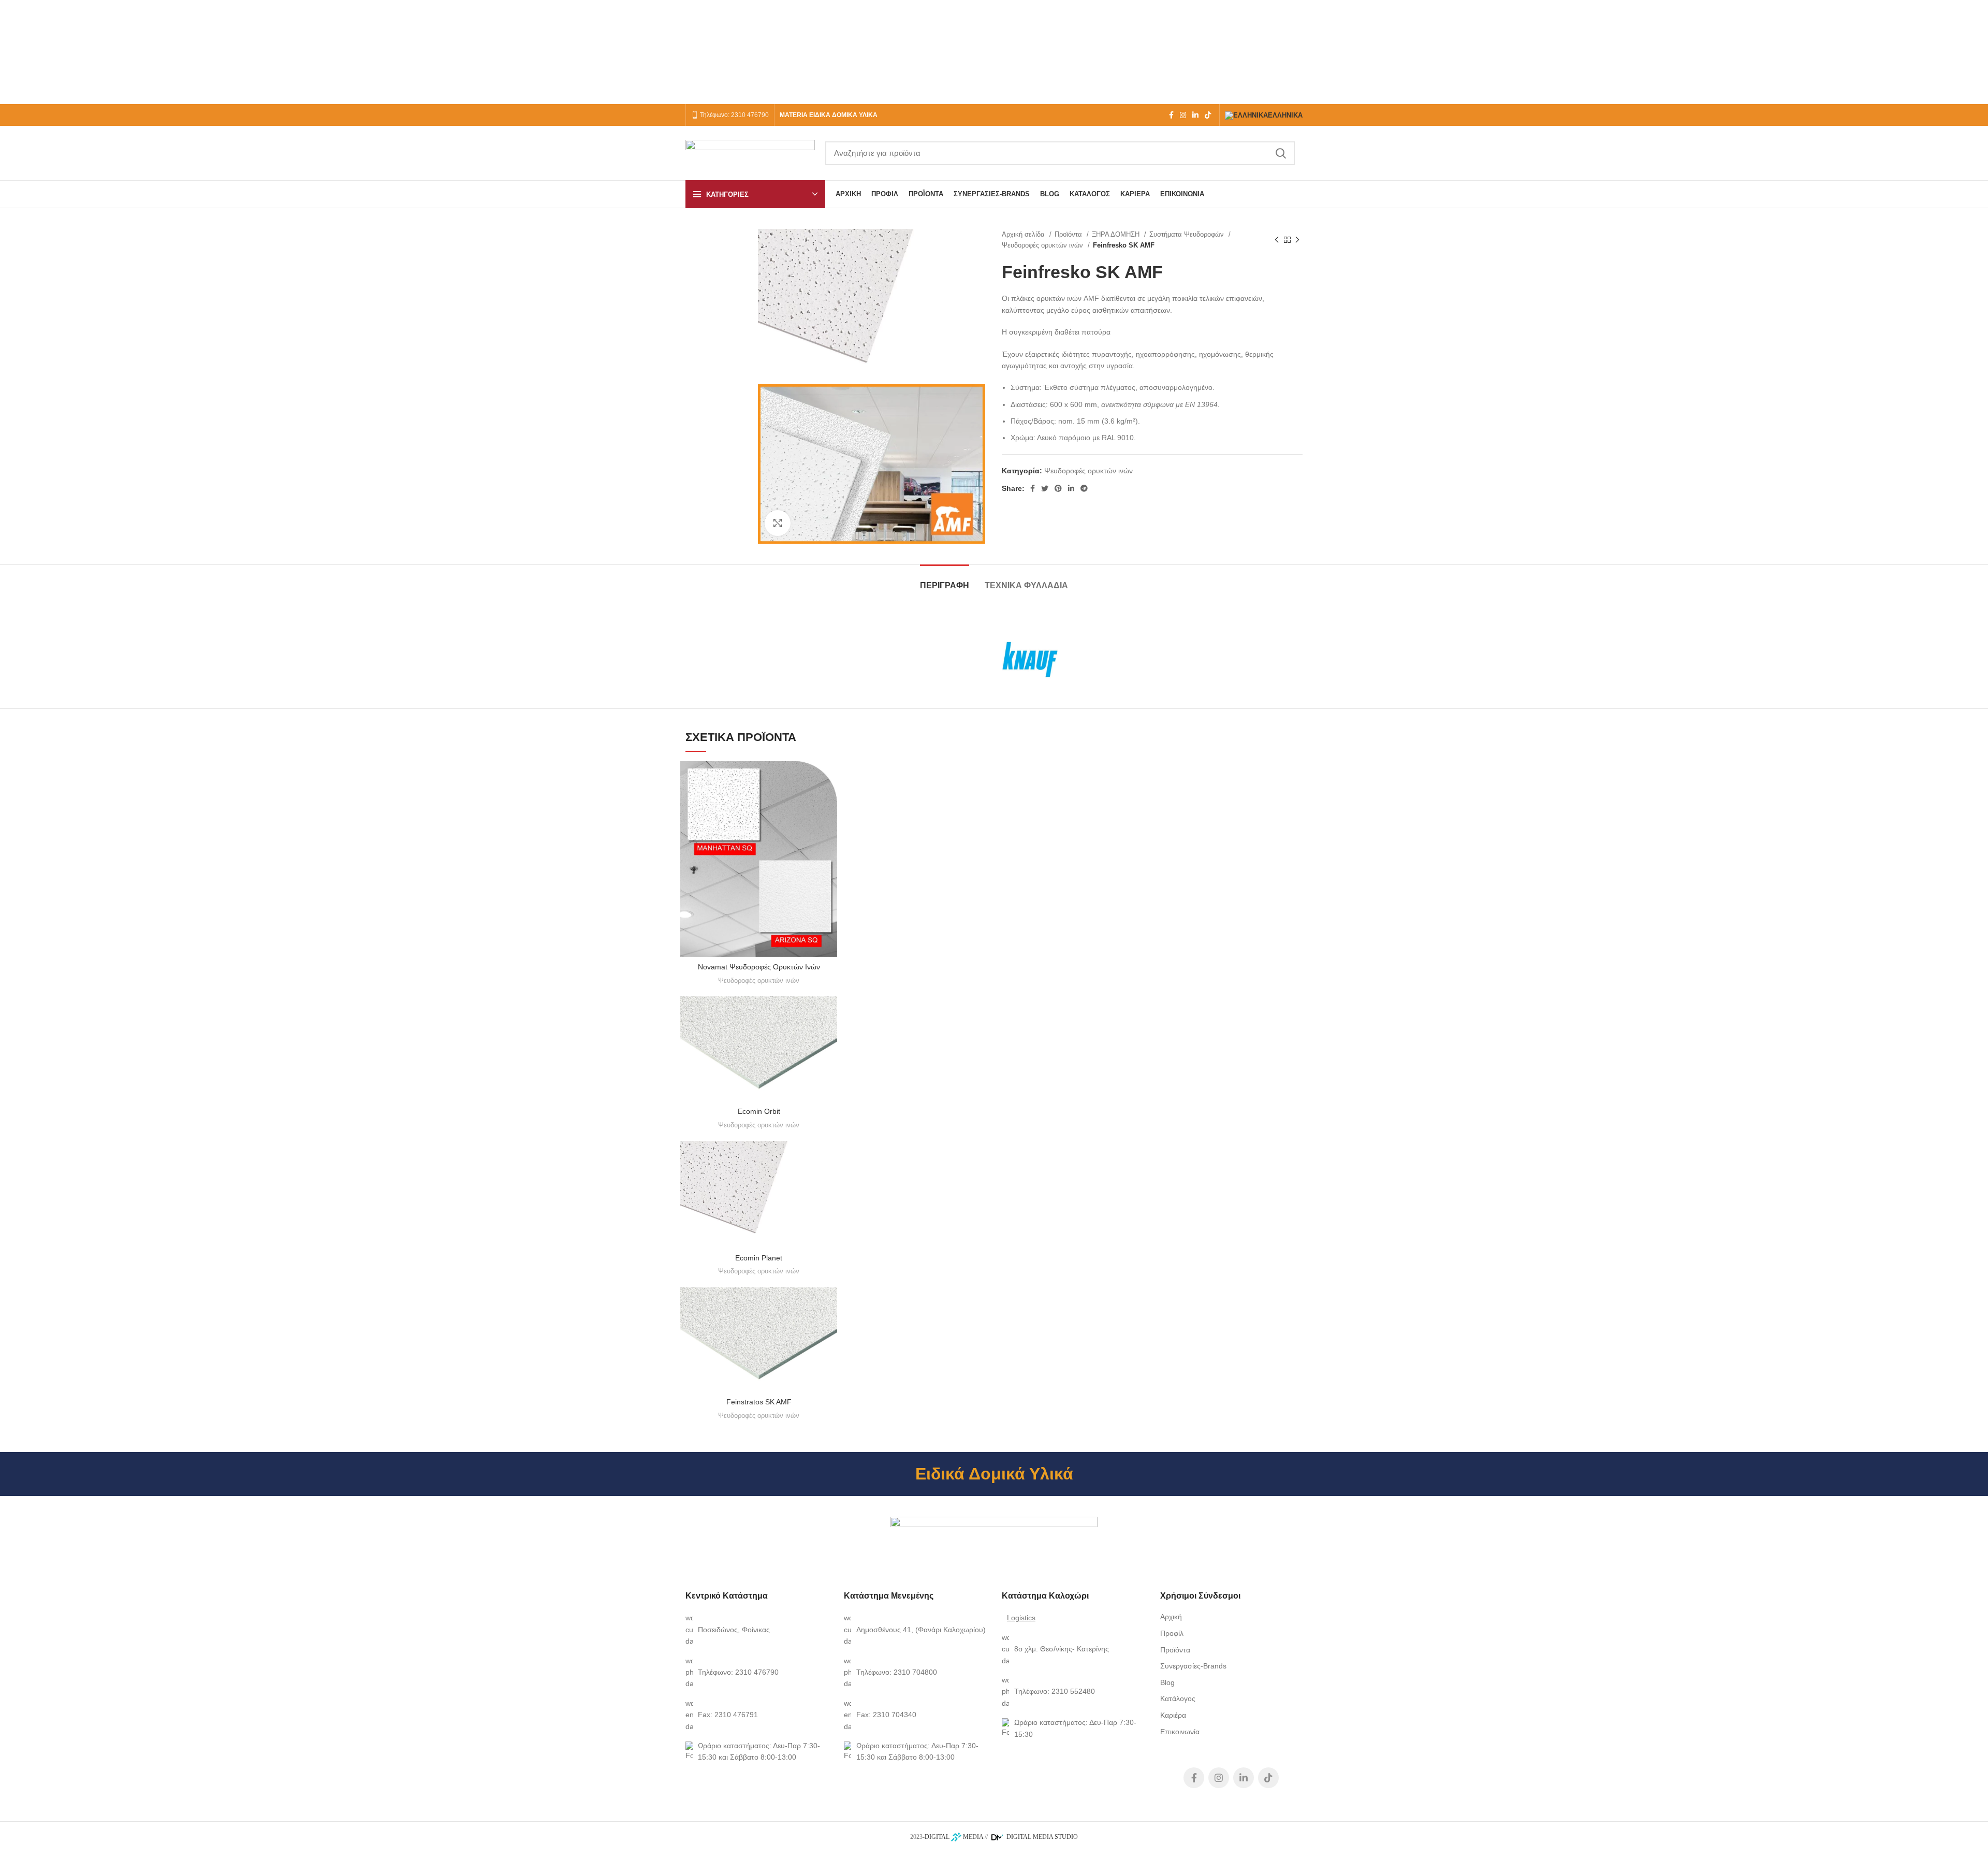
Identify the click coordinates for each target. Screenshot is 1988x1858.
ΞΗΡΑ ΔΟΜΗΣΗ (1117, 234)
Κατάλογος (1178, 1699)
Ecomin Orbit (759, 1111)
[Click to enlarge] (778, 523)
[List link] (757, 1629)
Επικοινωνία (1180, 1732)
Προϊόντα (1069, 234)
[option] (717, 251)
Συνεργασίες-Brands (1193, 1666)
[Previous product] (1277, 240)
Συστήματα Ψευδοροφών (1188, 234)
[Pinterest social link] (1058, 488)
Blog (1167, 1682)
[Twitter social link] (1045, 488)
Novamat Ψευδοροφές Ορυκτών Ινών (759, 967)
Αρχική (1171, 1617)
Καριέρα (1173, 1715)
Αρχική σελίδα (1024, 234)
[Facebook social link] (1171, 115)
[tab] (945, 580)
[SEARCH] (1281, 153)
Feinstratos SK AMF (759, 1402)
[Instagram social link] (1183, 115)
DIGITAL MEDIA (954, 1837)
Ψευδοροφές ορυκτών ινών (1043, 245)
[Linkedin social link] (1195, 115)
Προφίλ (1172, 1633)
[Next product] (1297, 240)
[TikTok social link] (1208, 115)
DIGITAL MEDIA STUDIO (1041, 1837)
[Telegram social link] (1084, 488)
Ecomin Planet (759, 1258)
